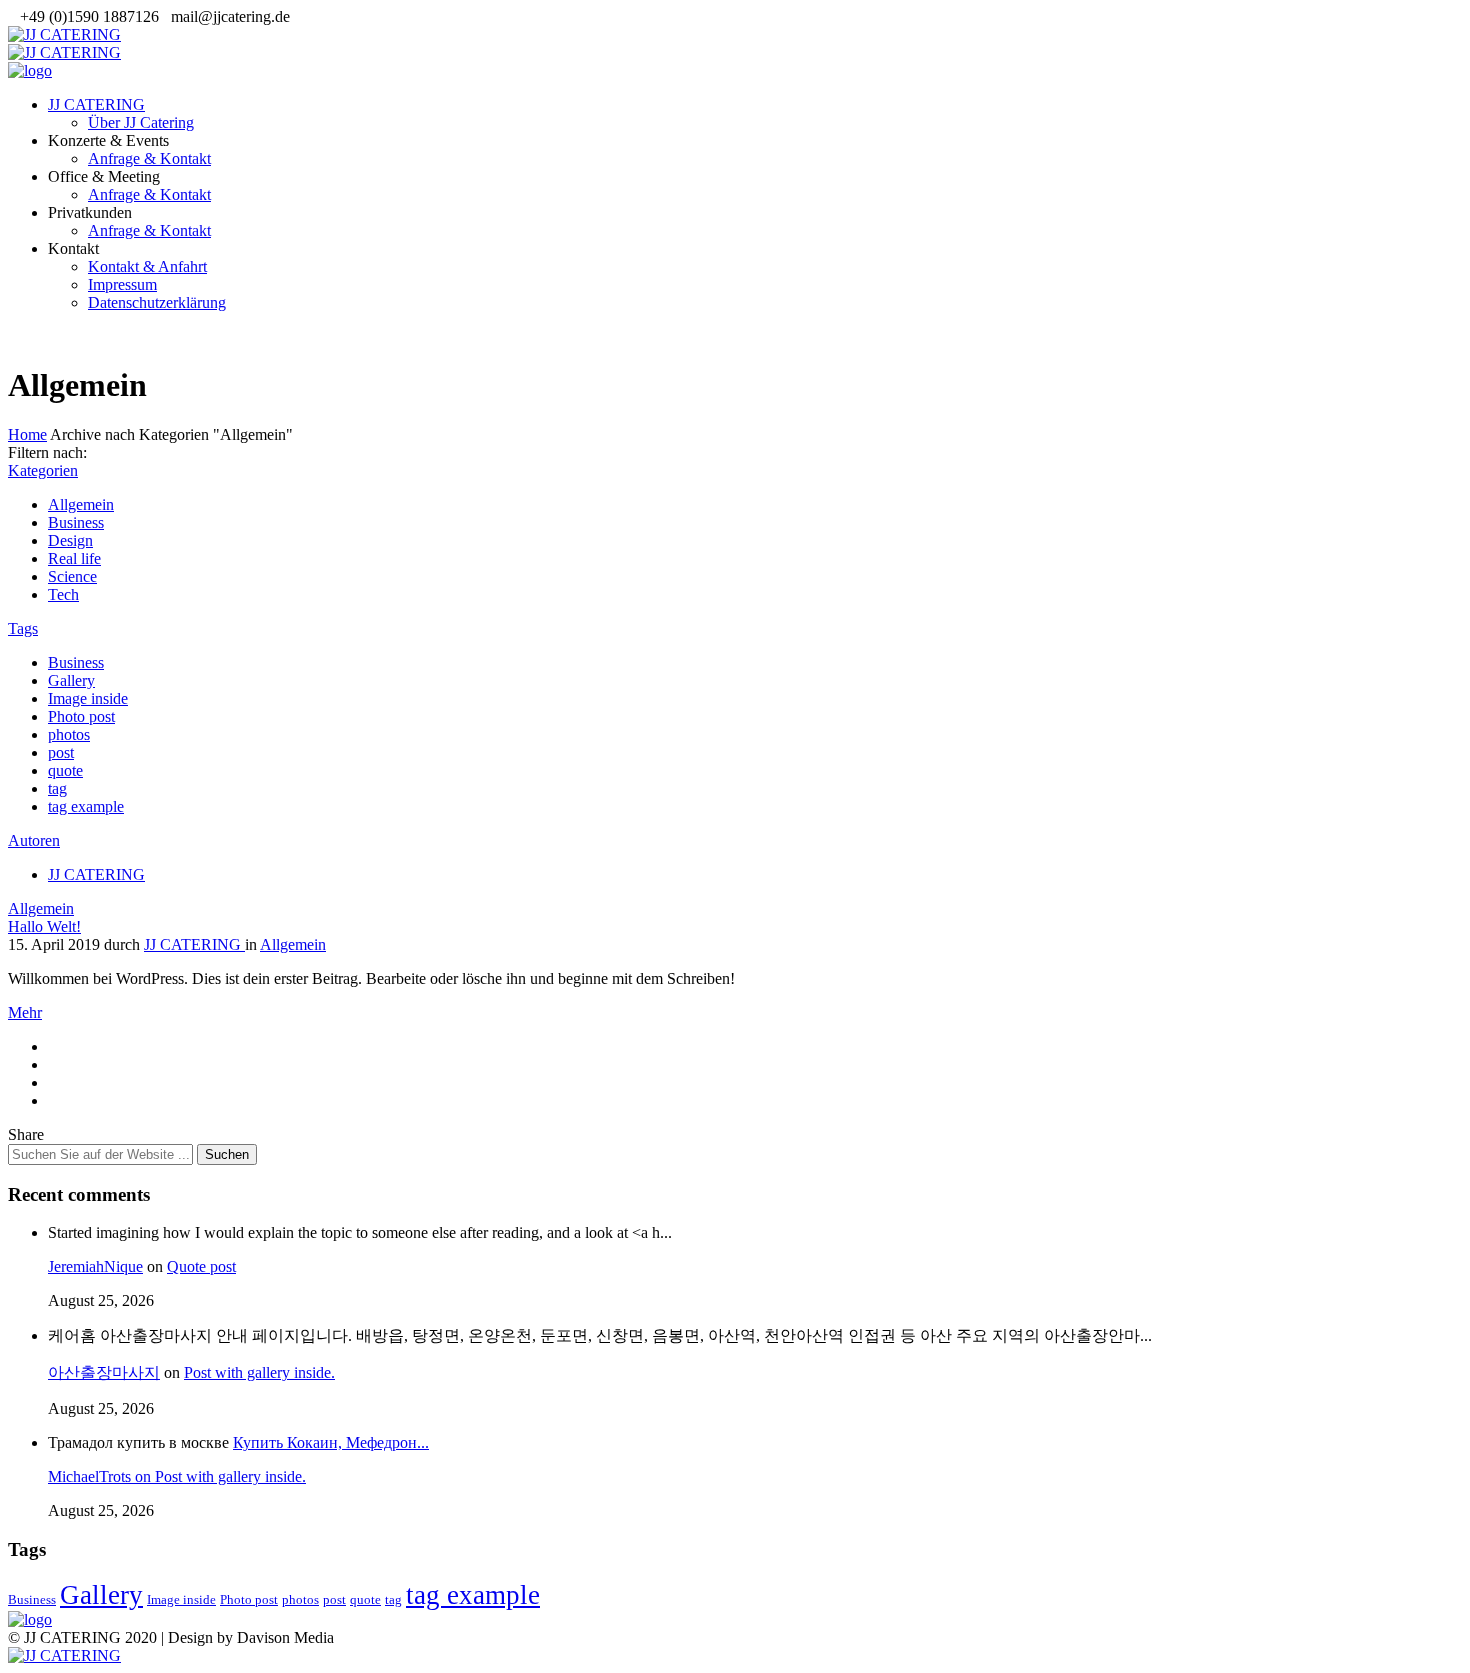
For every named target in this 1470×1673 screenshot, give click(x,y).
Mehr (25, 1012)
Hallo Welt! (44, 926)
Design (70, 540)
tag (57, 788)
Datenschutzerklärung (157, 302)
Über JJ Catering (141, 122)
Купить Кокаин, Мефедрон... (331, 1442)
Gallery (71, 680)
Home (27, 434)
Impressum (122, 284)
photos (69, 734)
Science (72, 576)
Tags (23, 628)
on (101, 1476)
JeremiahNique (95, 1266)
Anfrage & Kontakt (149, 158)
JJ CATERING (96, 104)
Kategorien (43, 470)
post (61, 752)
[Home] (30, 70)
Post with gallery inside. (259, 1372)
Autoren (34, 840)
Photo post (81, 716)
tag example (86, 806)
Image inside (88, 698)
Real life (74, 558)
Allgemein (81, 504)
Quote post (201, 1266)
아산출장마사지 (104, 1372)
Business (76, 522)
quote (65, 770)
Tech (63, 594)
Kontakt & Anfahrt (147, 266)
